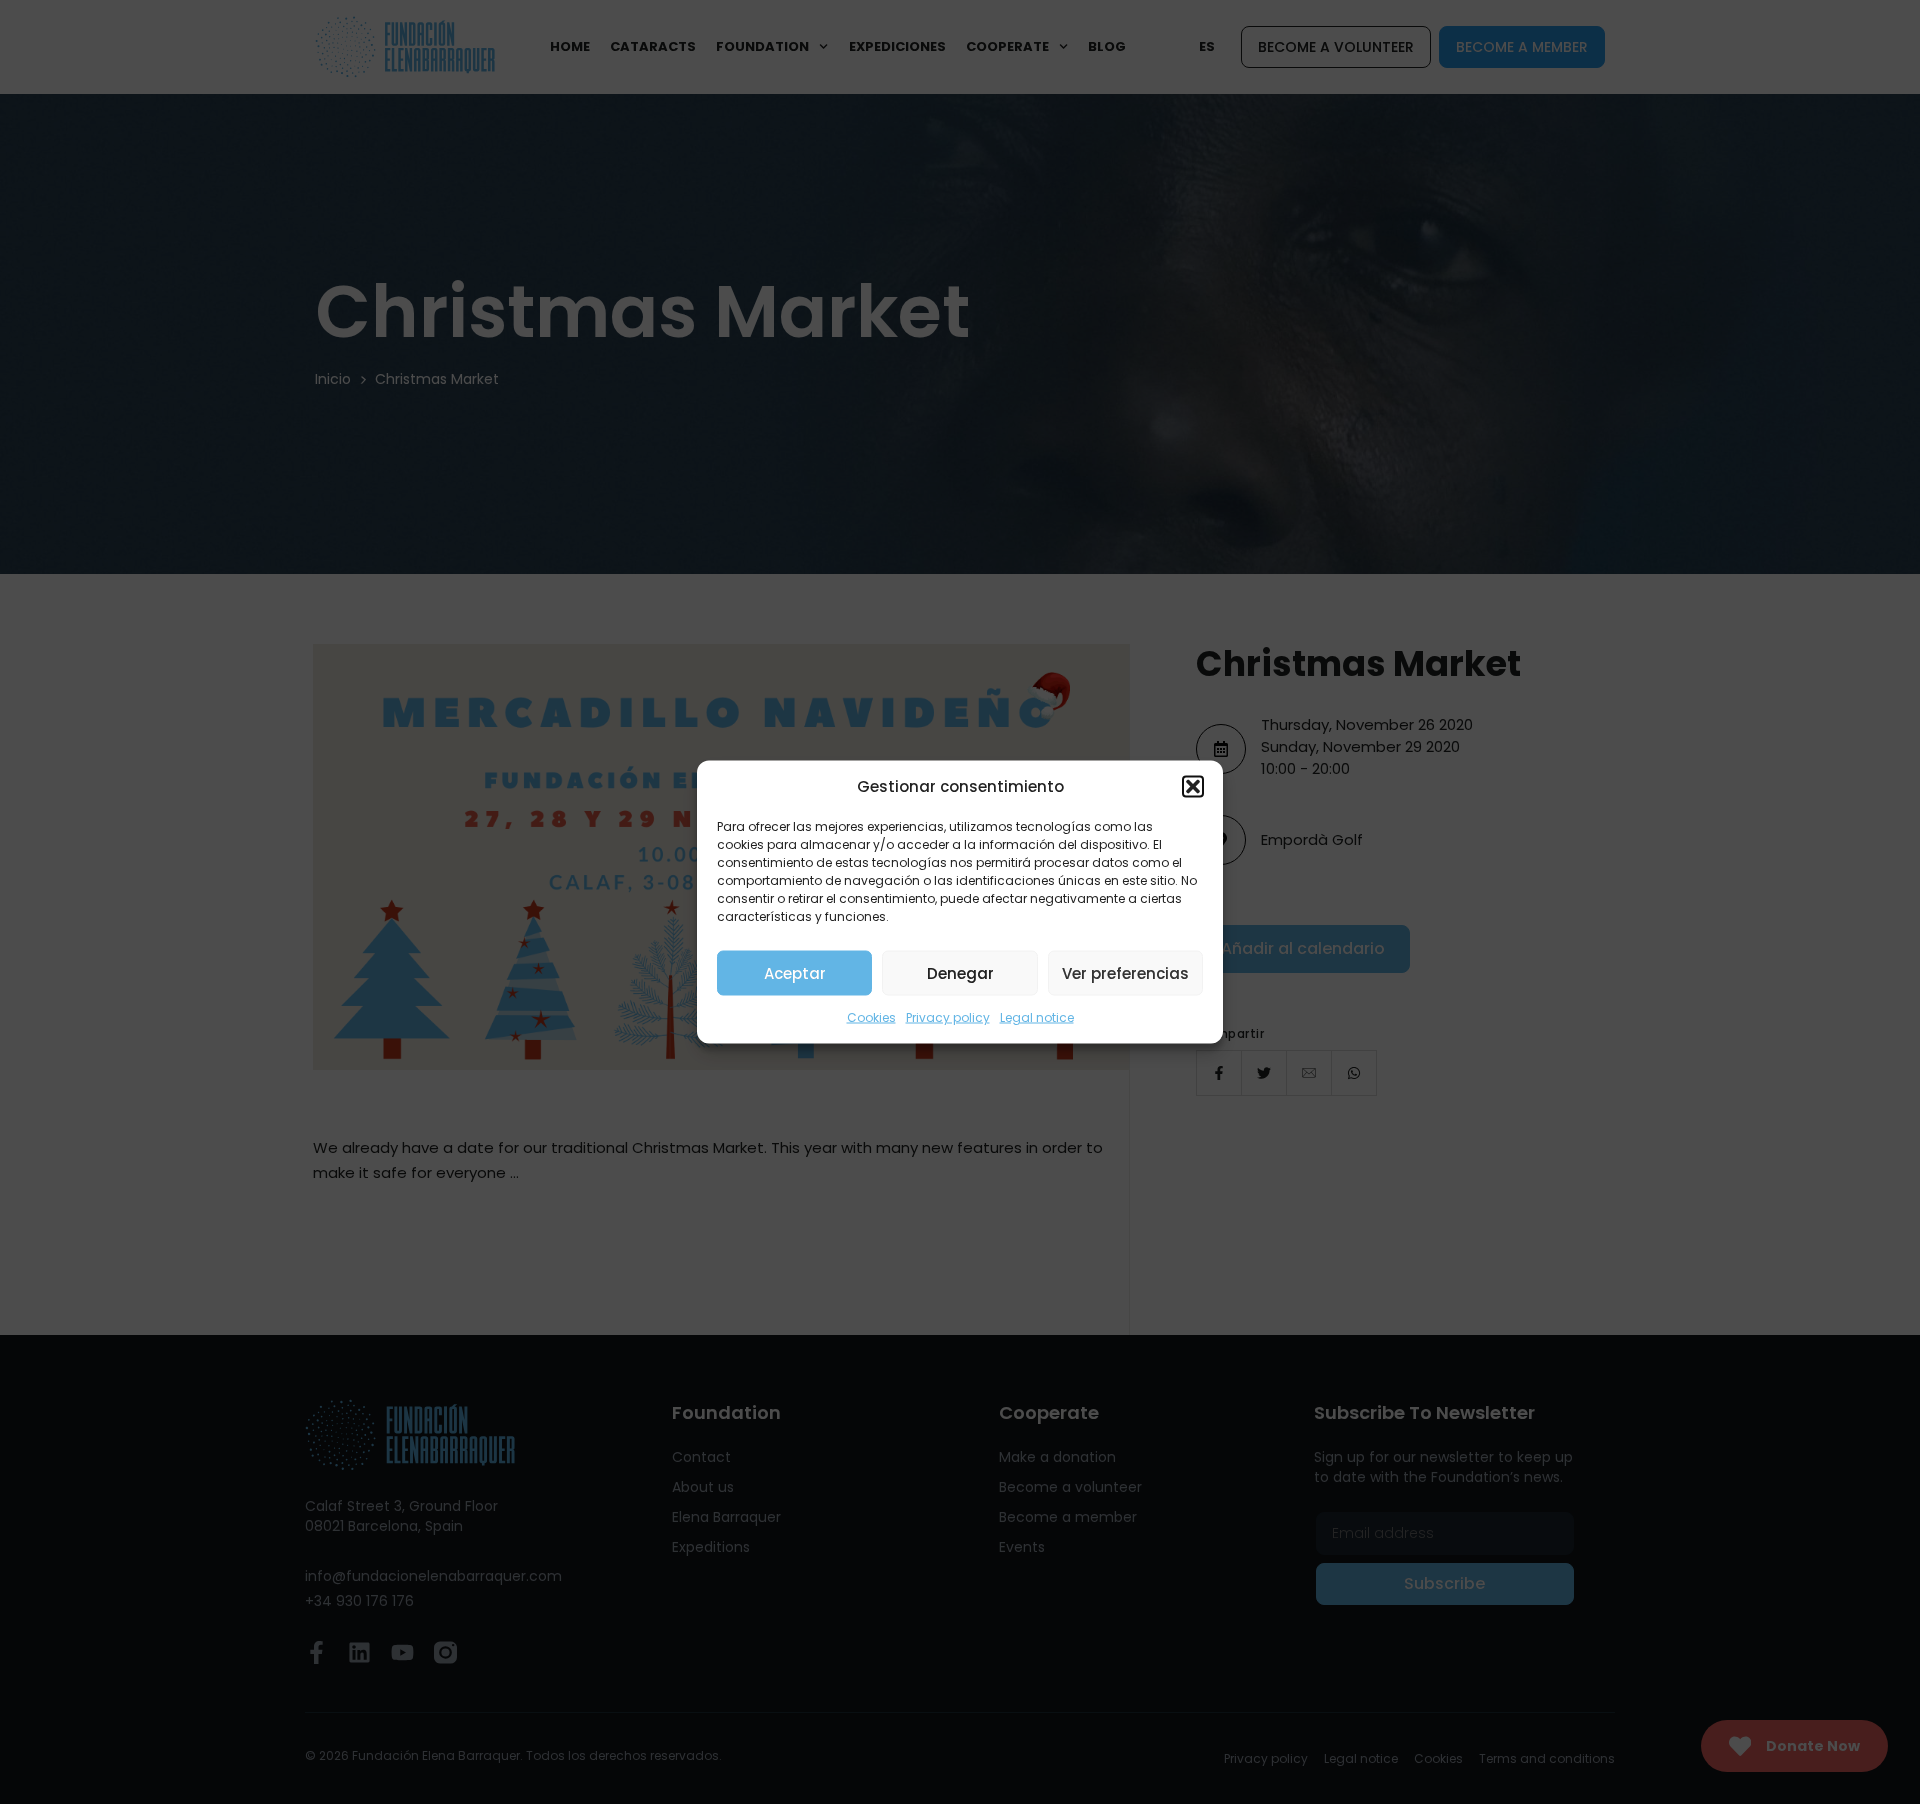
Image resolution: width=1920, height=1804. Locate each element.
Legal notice (1037, 1017)
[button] (1193, 787)
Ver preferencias (1125, 972)
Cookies (871, 1017)
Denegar (960, 972)
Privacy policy (948, 1017)
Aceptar (795, 972)
